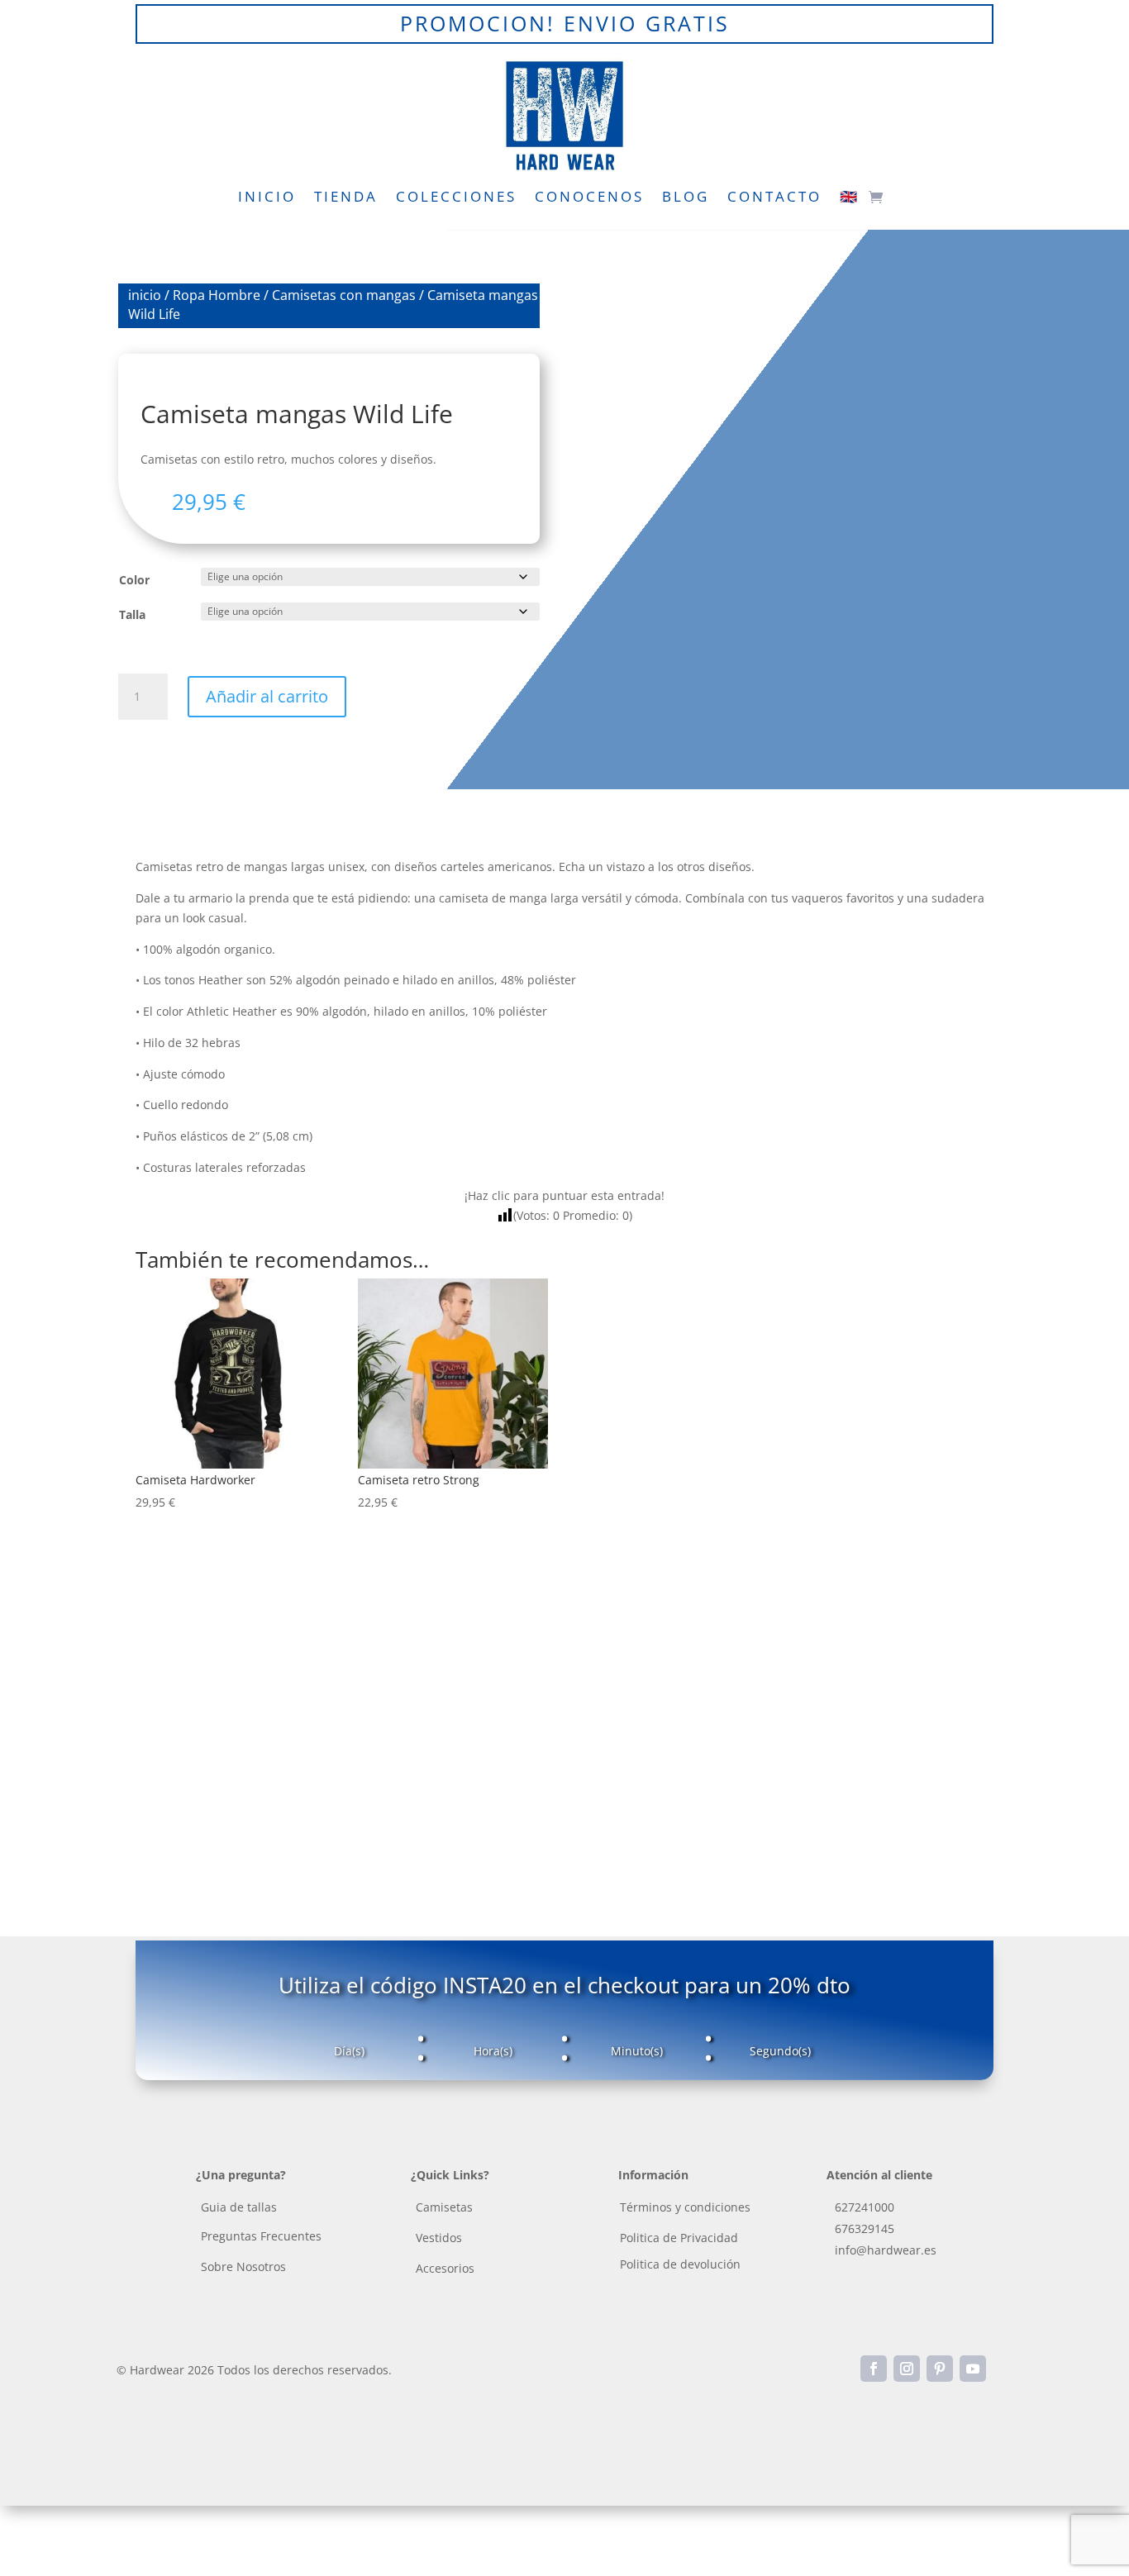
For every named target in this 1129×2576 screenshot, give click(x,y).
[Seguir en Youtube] (973, 2369)
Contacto (774, 198)
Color (134, 580)
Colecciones (456, 198)
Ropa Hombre (217, 295)
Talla (132, 614)
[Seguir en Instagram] (907, 2369)
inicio (145, 295)
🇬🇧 (850, 198)
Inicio (267, 198)
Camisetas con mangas (344, 295)
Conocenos (589, 198)
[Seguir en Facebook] (874, 2369)
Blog (686, 198)
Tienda (346, 198)
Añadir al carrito (267, 696)
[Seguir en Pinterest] (940, 2369)
